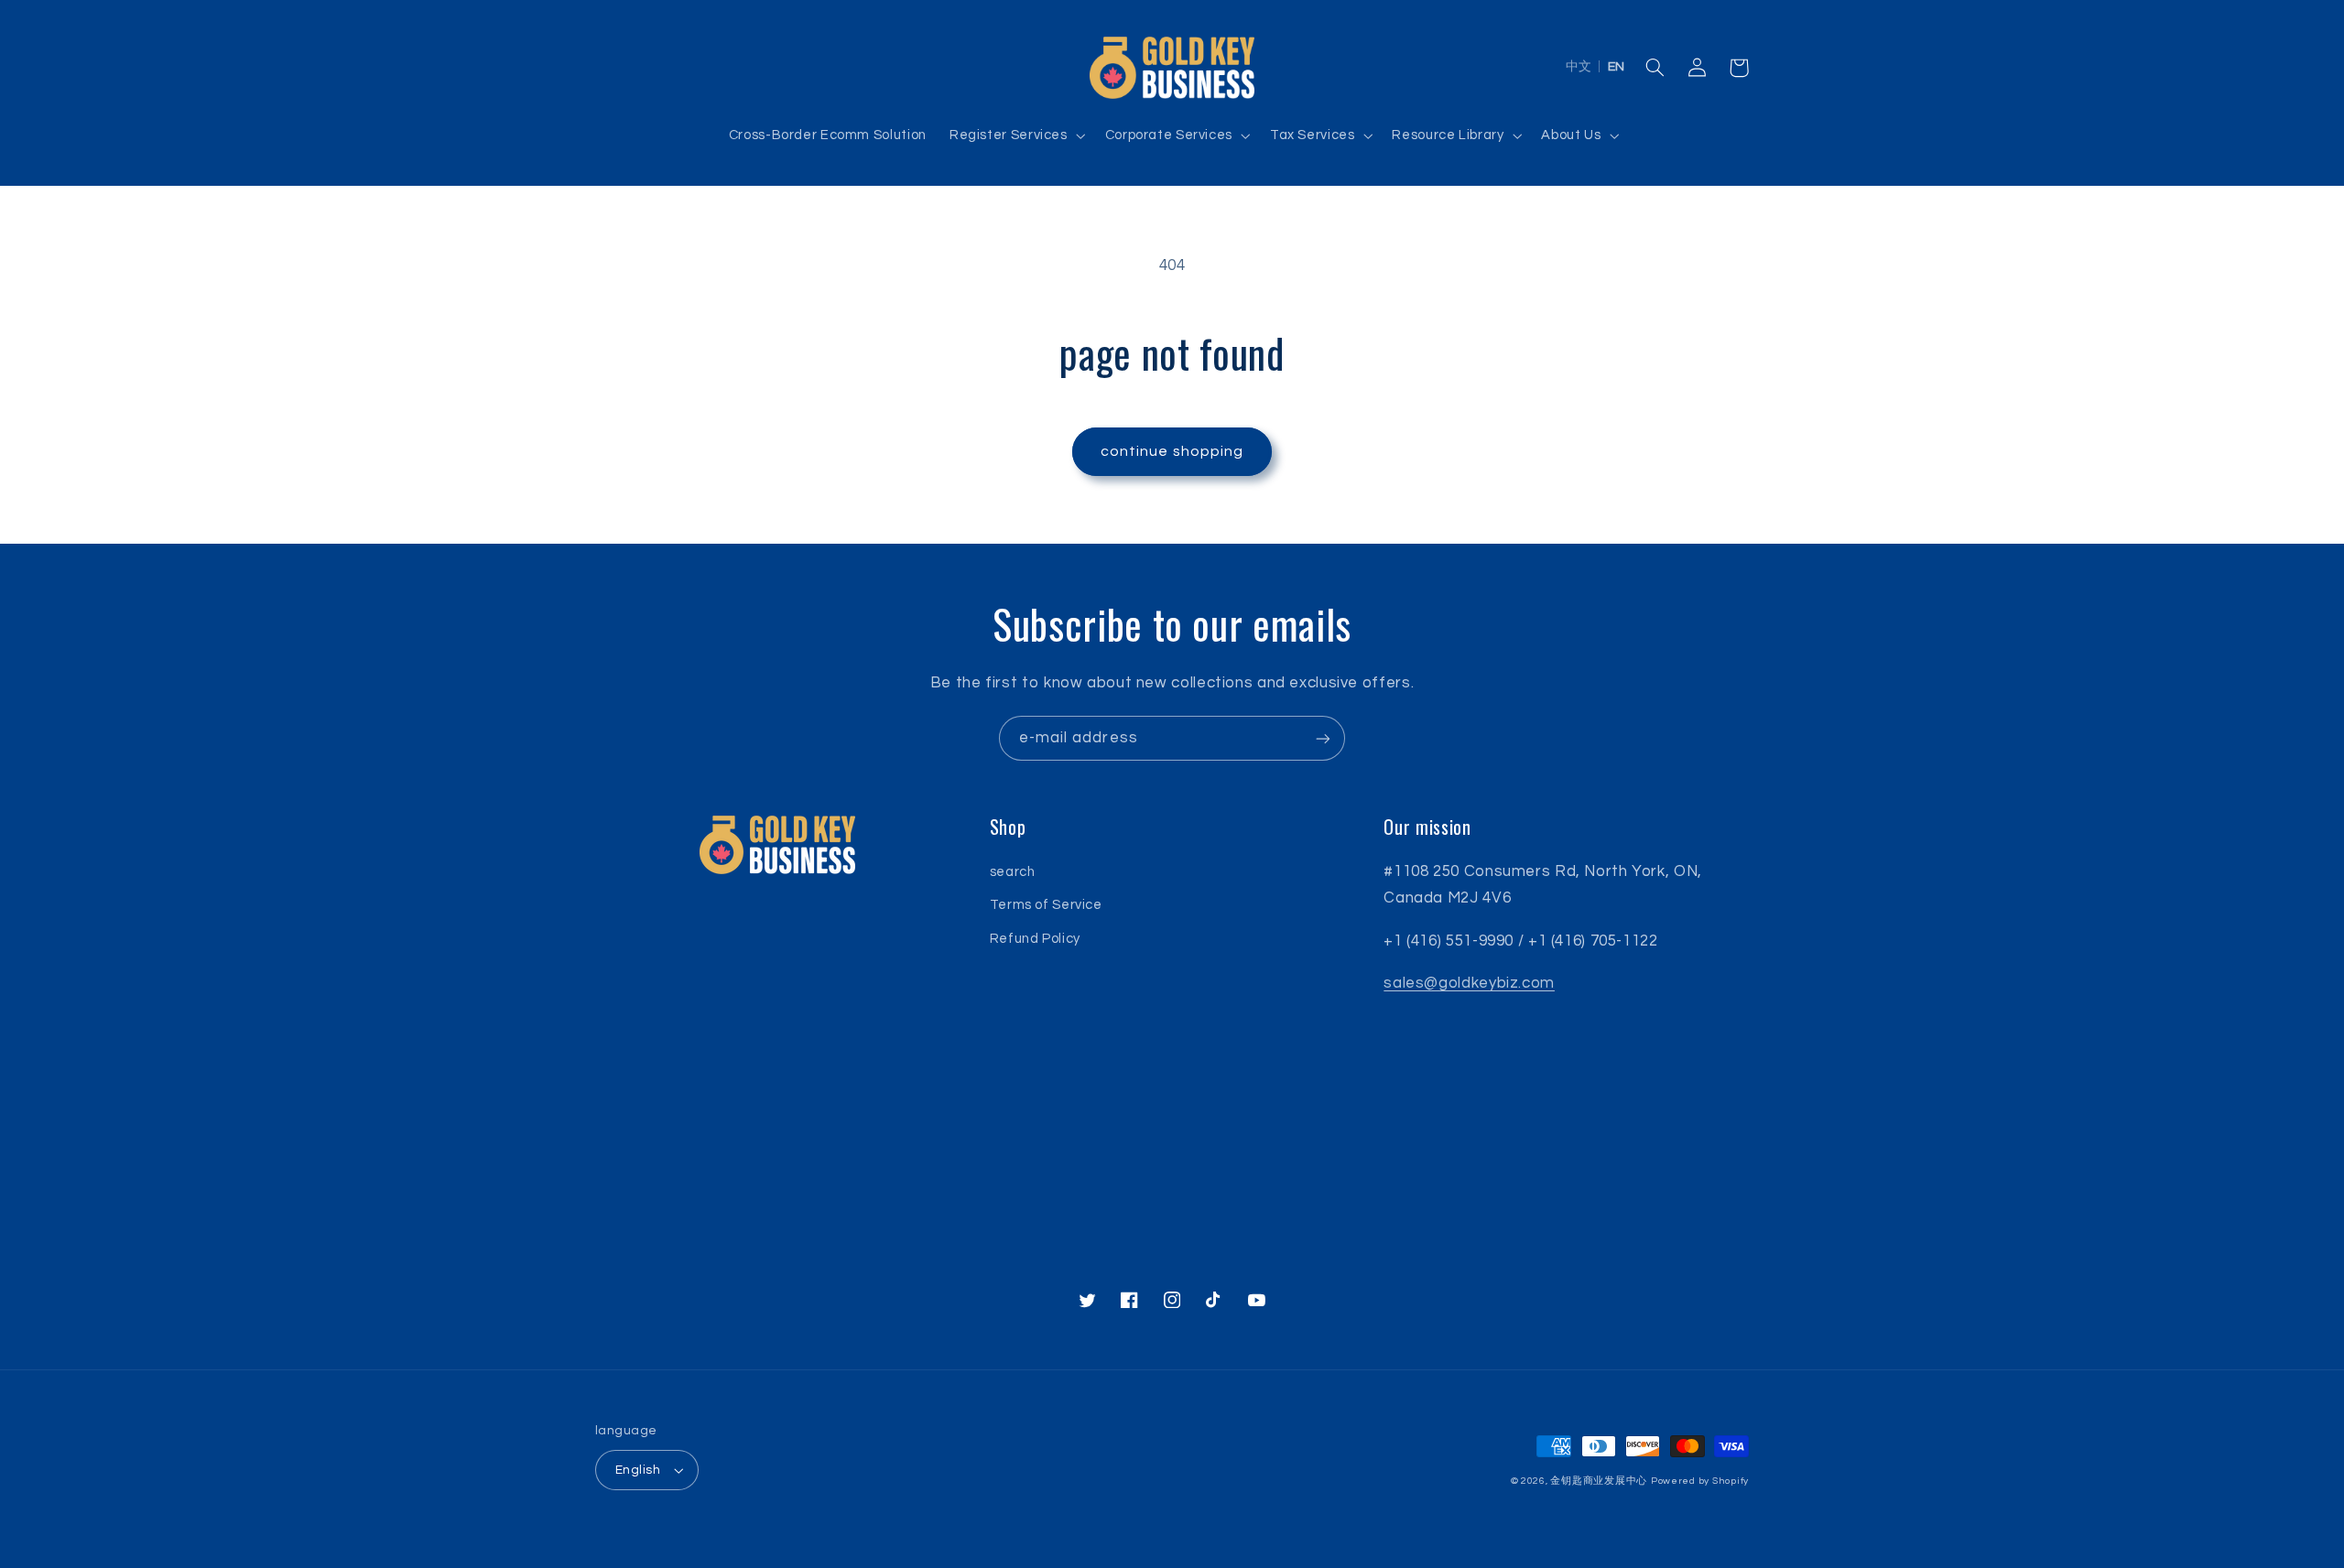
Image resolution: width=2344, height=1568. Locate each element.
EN (1616, 67)
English (638, 1470)
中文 (1579, 67)
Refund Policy (1035, 939)
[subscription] (1323, 738)
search (1013, 872)
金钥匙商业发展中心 (1599, 1481)
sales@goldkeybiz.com (1469, 983)
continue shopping (1172, 451)
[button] (1015, 135)
